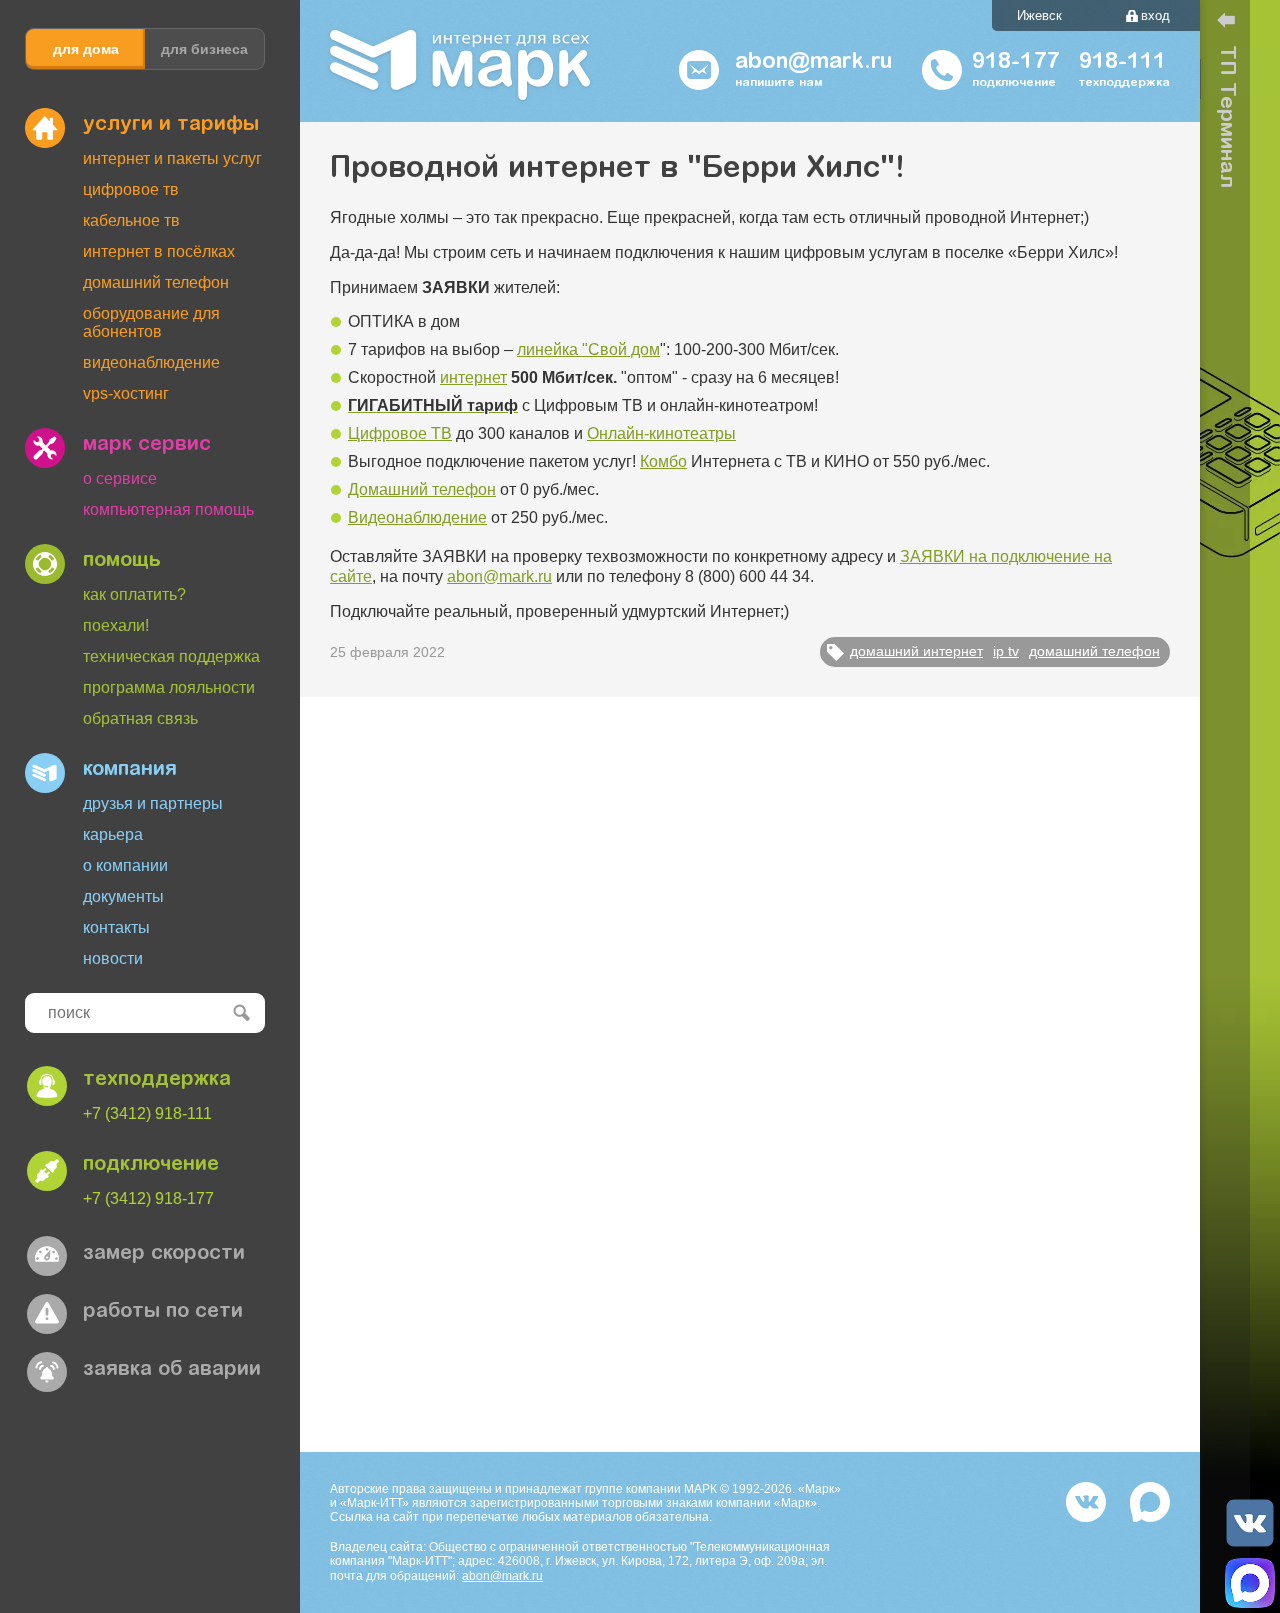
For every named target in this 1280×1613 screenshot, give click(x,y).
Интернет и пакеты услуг (172, 158)
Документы (123, 896)
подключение (151, 1165)
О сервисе (120, 478)
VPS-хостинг (126, 393)
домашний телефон (1094, 651)
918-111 (1122, 63)
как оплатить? (134, 594)
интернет (473, 377)
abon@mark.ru (499, 576)
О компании (125, 865)
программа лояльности (169, 687)
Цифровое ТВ (131, 189)
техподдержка (157, 1080)
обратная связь (140, 718)
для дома (86, 49)
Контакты (116, 927)
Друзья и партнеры (153, 803)
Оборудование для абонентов (151, 322)
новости (113, 958)
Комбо (663, 461)
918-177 (1015, 63)
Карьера (113, 834)
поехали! (116, 625)
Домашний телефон (156, 282)
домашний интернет (916, 651)
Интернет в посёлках (159, 251)
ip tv (1006, 651)
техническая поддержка (171, 656)
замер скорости (164, 1254)
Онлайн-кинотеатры (661, 433)
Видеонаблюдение (151, 362)
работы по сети (163, 1312)
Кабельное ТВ (131, 220)
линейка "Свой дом (588, 349)
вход (1155, 15)
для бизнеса (204, 49)
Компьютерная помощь (168, 509)
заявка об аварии (172, 1370)
